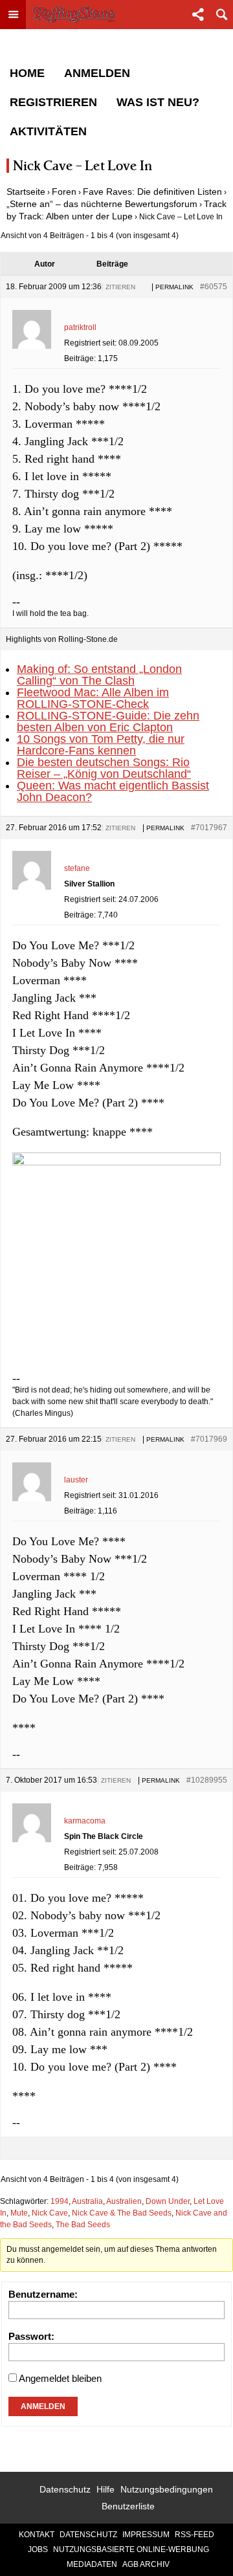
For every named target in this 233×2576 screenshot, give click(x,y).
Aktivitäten (48, 131)
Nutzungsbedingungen (167, 2489)
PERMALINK (174, 287)
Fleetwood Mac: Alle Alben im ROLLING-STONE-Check (93, 698)
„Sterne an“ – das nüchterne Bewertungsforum (102, 204)
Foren (64, 192)
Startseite (26, 192)
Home (27, 73)
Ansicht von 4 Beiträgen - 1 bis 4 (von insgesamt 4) (90, 236)
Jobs (38, 2549)
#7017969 (209, 1439)
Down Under (168, 2201)
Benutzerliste (128, 2506)
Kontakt (37, 2535)
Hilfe (105, 2489)
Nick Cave (50, 2213)
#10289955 (207, 1780)
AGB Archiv (146, 2564)
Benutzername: (43, 2294)
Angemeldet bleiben (60, 2378)
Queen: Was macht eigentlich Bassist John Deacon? (113, 791)
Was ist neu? (158, 102)
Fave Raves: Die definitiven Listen (152, 192)
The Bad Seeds (83, 2225)
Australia (87, 2201)
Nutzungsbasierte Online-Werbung (131, 2549)
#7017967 (209, 828)
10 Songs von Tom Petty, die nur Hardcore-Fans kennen (101, 745)
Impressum (146, 2535)
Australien (124, 2201)
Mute (19, 2213)
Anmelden (97, 73)
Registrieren (53, 102)
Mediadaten (92, 2564)
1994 (60, 2201)
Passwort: (31, 2336)
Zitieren (120, 287)
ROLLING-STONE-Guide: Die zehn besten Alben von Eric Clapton (108, 721)
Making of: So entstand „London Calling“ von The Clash (99, 675)
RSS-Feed (194, 2535)
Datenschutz (65, 2489)
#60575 (214, 287)
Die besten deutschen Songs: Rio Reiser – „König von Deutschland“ (104, 768)
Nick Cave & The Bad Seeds (122, 2213)
